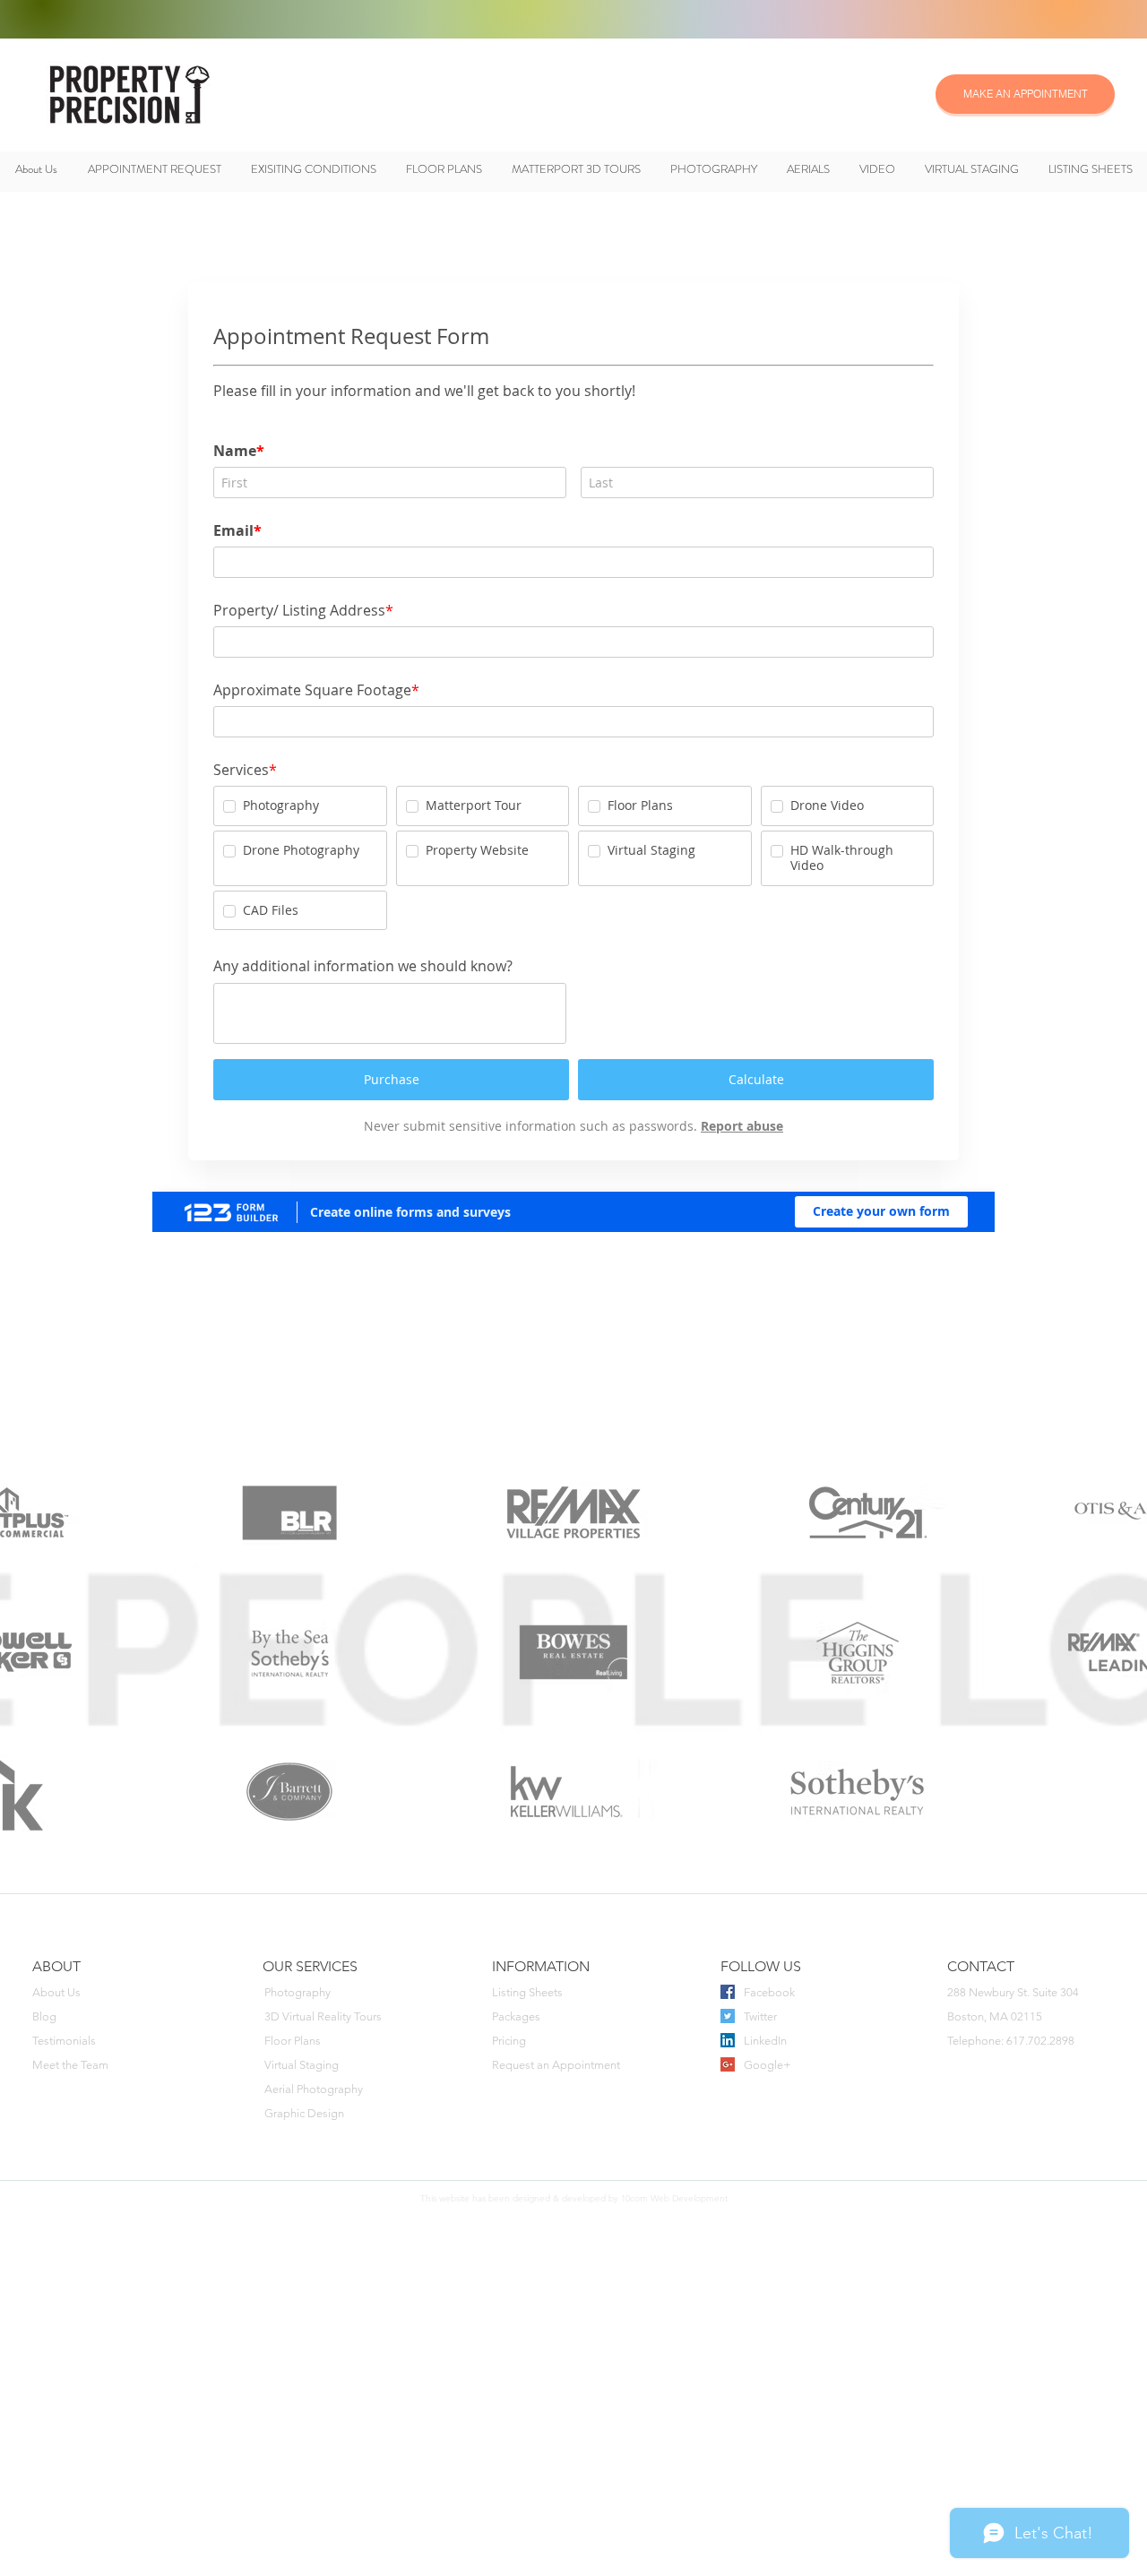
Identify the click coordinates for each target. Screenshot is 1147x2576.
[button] (261, 19)
